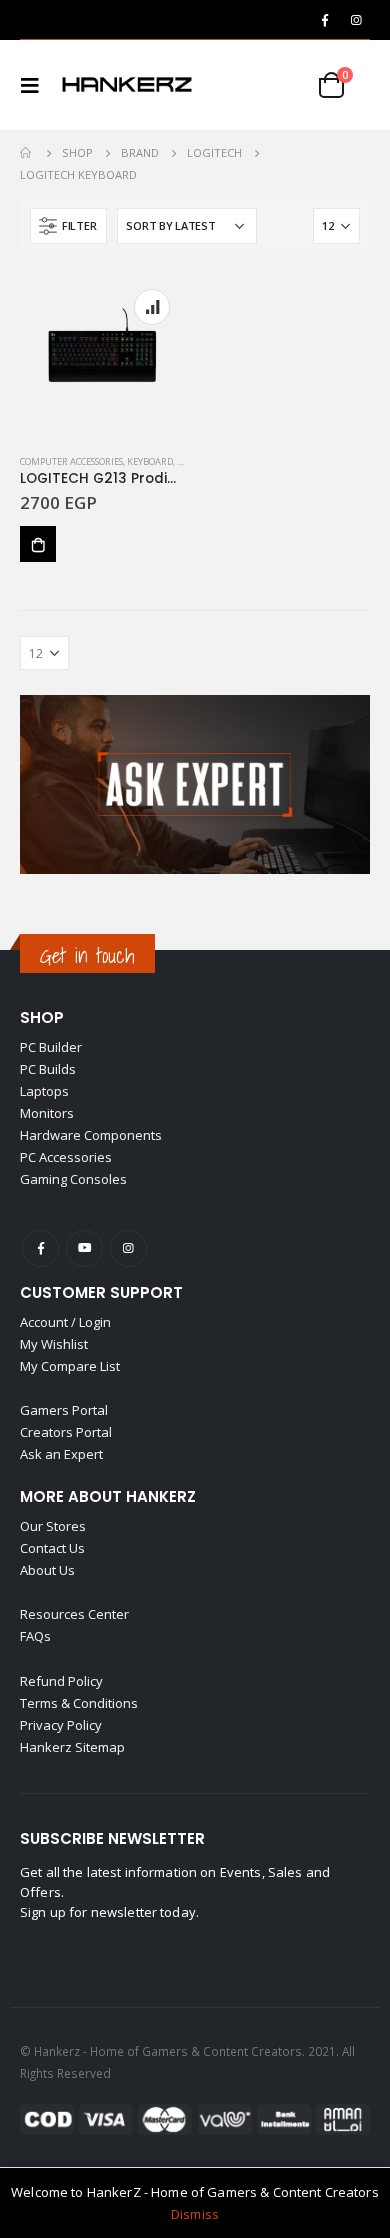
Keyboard (150, 461)
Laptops (44, 1091)
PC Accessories (66, 1157)
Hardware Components (91, 1135)
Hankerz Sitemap (72, 1747)
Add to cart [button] (38, 544)
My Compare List (70, 1366)
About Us (47, 1570)
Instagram (128, 1248)
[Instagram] (356, 20)
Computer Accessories (71, 461)
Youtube (84, 1248)
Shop (42, 1017)
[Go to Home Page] (27, 153)
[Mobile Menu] (36, 85)
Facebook (40, 1248)
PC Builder (51, 1047)
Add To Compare (152, 307)
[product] (102, 356)
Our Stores (53, 1526)
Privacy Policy (61, 1725)
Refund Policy (61, 1681)
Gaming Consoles (73, 1179)
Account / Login (65, 1322)
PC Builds (48, 1069)
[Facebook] (325, 20)
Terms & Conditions (79, 1703)
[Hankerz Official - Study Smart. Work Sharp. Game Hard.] (127, 85)
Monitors (47, 1113)
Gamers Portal (64, 1410)
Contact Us (52, 1548)
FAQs (35, 1636)
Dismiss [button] (195, 2214)
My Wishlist (54, 1344)
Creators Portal (66, 1432)
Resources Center (74, 1614)
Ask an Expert (61, 1454)
